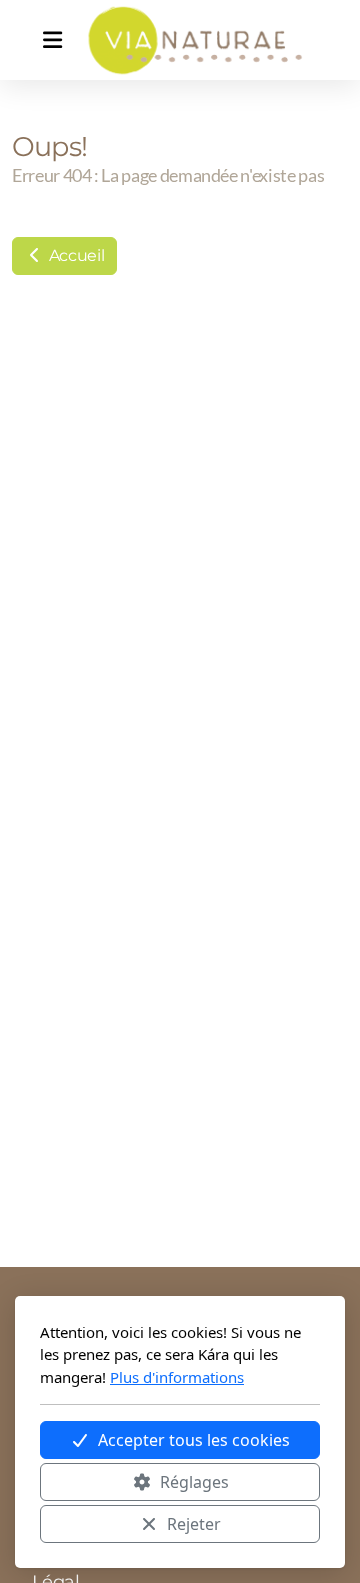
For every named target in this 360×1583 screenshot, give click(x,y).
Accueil (74, 255)
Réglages (194, 1482)
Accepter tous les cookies (194, 1440)
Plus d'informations (177, 1377)
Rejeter (194, 1524)
